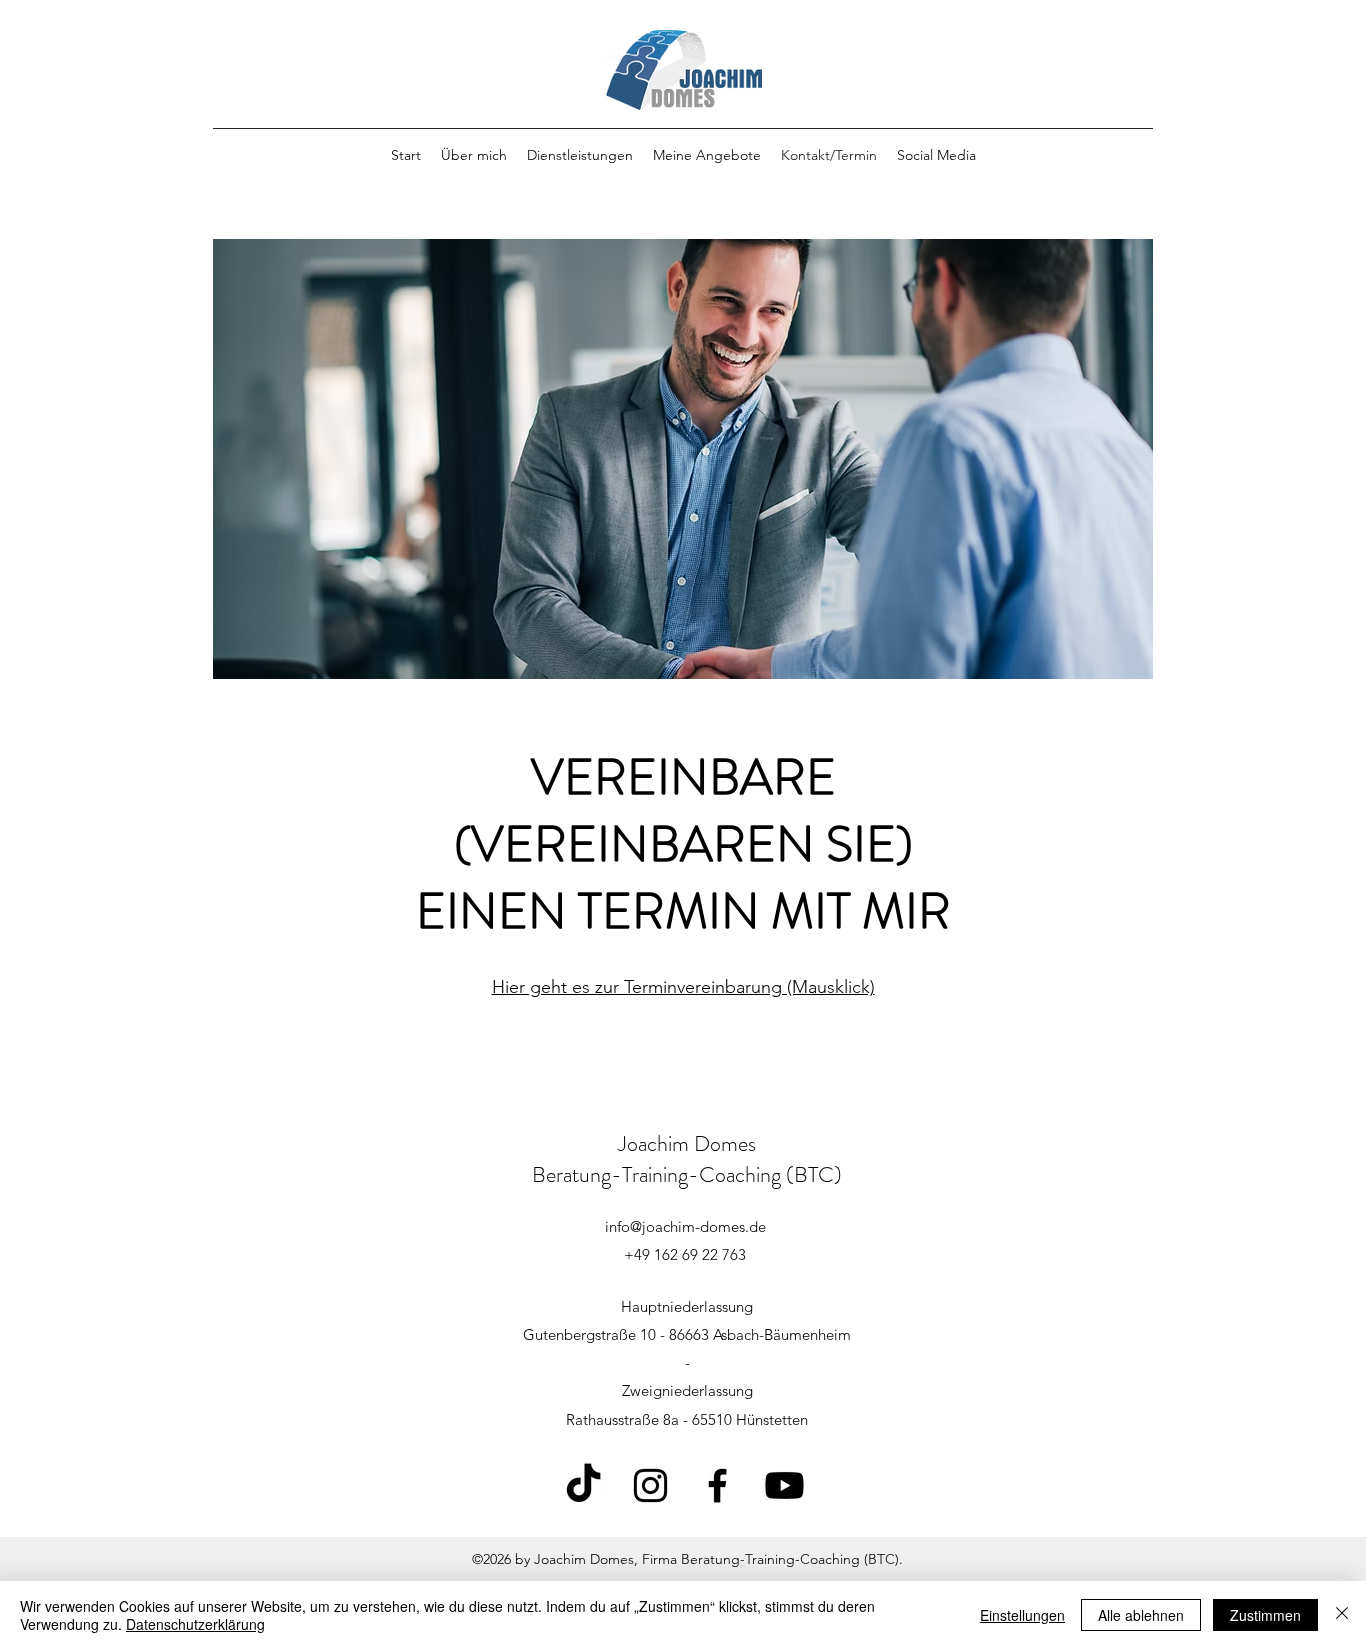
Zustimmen (1265, 1615)
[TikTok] (583, 1485)
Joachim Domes (687, 1143)
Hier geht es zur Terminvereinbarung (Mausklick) (683, 987)
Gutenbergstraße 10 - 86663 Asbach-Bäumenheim (687, 1334)
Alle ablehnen (1141, 1615)
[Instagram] (650, 1485)
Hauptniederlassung (687, 1306)
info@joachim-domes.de (685, 1226)
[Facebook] (717, 1485)
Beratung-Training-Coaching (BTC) (687, 1174)
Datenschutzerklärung (195, 1624)
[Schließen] (1342, 1615)
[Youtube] (784, 1485)
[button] (936, 155)
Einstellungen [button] (1022, 1615)
